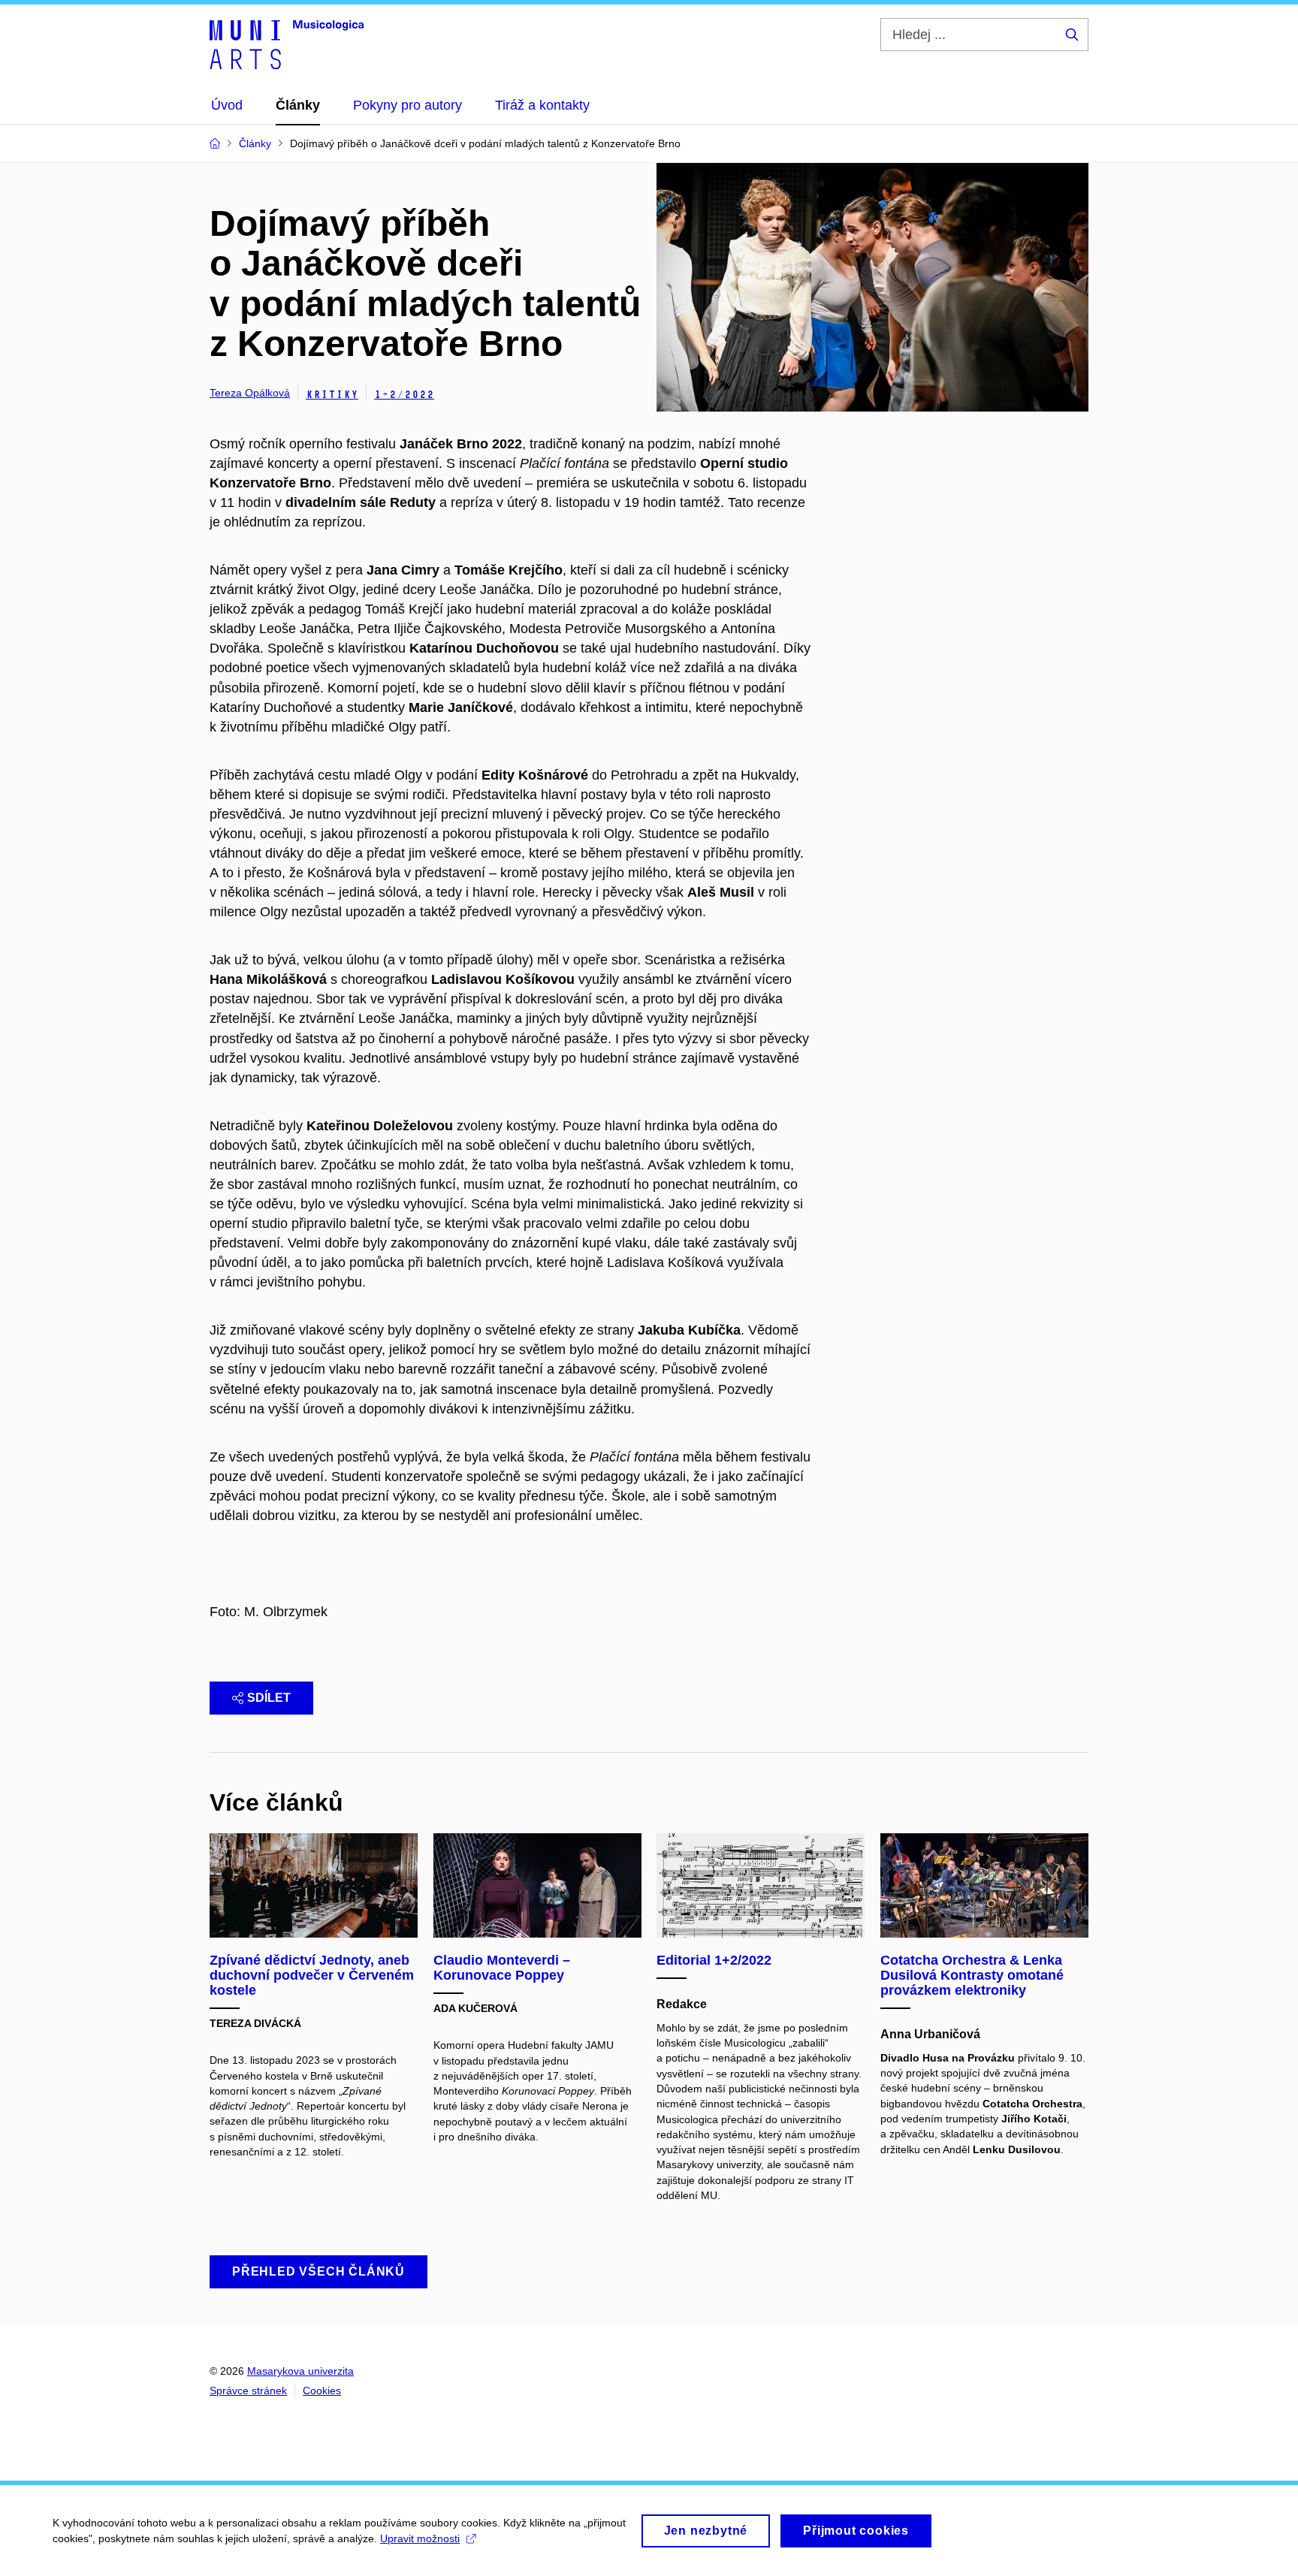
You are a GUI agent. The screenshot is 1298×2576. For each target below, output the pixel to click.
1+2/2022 (404, 395)
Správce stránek (248, 2390)
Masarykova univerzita (300, 2371)
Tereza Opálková (250, 393)
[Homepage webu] (287, 44)
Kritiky (332, 395)
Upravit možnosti (420, 2538)
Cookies (322, 2390)
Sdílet (269, 1698)
